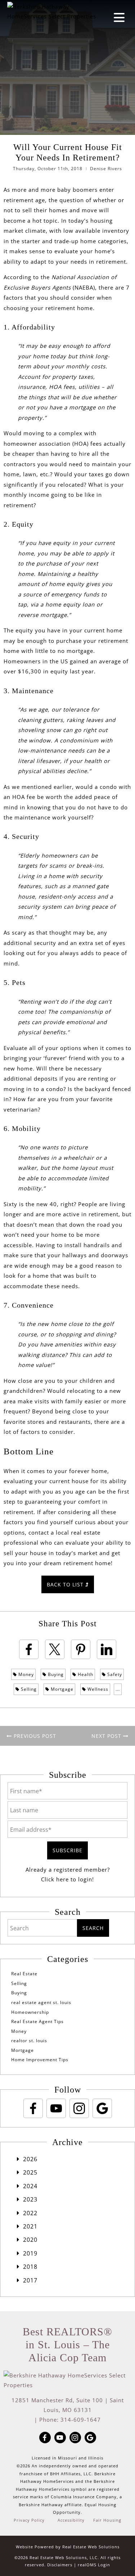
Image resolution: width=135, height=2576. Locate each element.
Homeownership (30, 2012)
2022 (30, 2213)
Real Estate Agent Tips (37, 2021)
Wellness (97, 1689)
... (118, 1689)
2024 (30, 2186)
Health (85, 1674)
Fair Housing (107, 2520)
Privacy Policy (29, 2520)
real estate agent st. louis (41, 2002)
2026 (30, 2159)
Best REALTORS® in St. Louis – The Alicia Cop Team (67, 2345)
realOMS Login (94, 2565)
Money (25, 1674)
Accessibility (71, 2520)
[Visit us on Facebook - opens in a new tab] (33, 2108)
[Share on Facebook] (29, 1649)
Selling (28, 1689)
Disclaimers (60, 2565)
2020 (30, 2240)
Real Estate (24, 1974)
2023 (30, 2199)
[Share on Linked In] (107, 1649)
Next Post (107, 1736)
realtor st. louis (29, 2041)
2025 (30, 2172)
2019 (30, 2253)
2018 (30, 2267)
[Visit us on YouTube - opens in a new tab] (56, 2108)
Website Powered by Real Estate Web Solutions (68, 2547)
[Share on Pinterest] (81, 1649)
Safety (114, 1674)
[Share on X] (55, 1649)
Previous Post (34, 1736)
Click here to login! (67, 1879)
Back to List (66, 1584)
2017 (30, 2280)
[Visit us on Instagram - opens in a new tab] (79, 2108)
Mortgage (61, 1689)
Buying (55, 1674)
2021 (30, 2226)
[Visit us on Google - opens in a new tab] (102, 2108)
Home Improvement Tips (40, 2060)
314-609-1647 (81, 2420)
